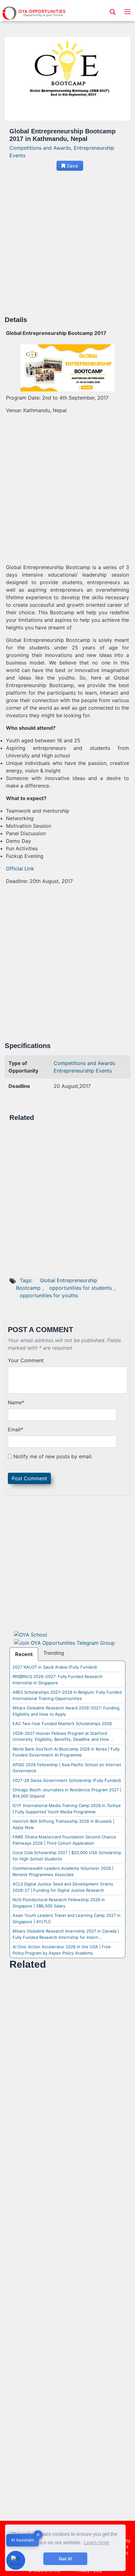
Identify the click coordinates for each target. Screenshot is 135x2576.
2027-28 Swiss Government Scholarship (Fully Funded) (67, 1780)
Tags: (27, 1280)
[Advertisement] (67, 246)
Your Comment (26, 1360)
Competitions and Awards (84, 1063)
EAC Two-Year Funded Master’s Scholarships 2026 (62, 1724)
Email (16, 1429)
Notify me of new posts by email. (53, 1456)
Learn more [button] (97, 2543)
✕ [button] (38, 2535)
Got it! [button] (65, 2559)
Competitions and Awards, (42, 148)
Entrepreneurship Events (83, 1071)
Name (16, 1402)
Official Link (20, 869)
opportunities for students (81, 1288)
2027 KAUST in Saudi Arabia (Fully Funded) (55, 1667)
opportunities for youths (49, 1295)
